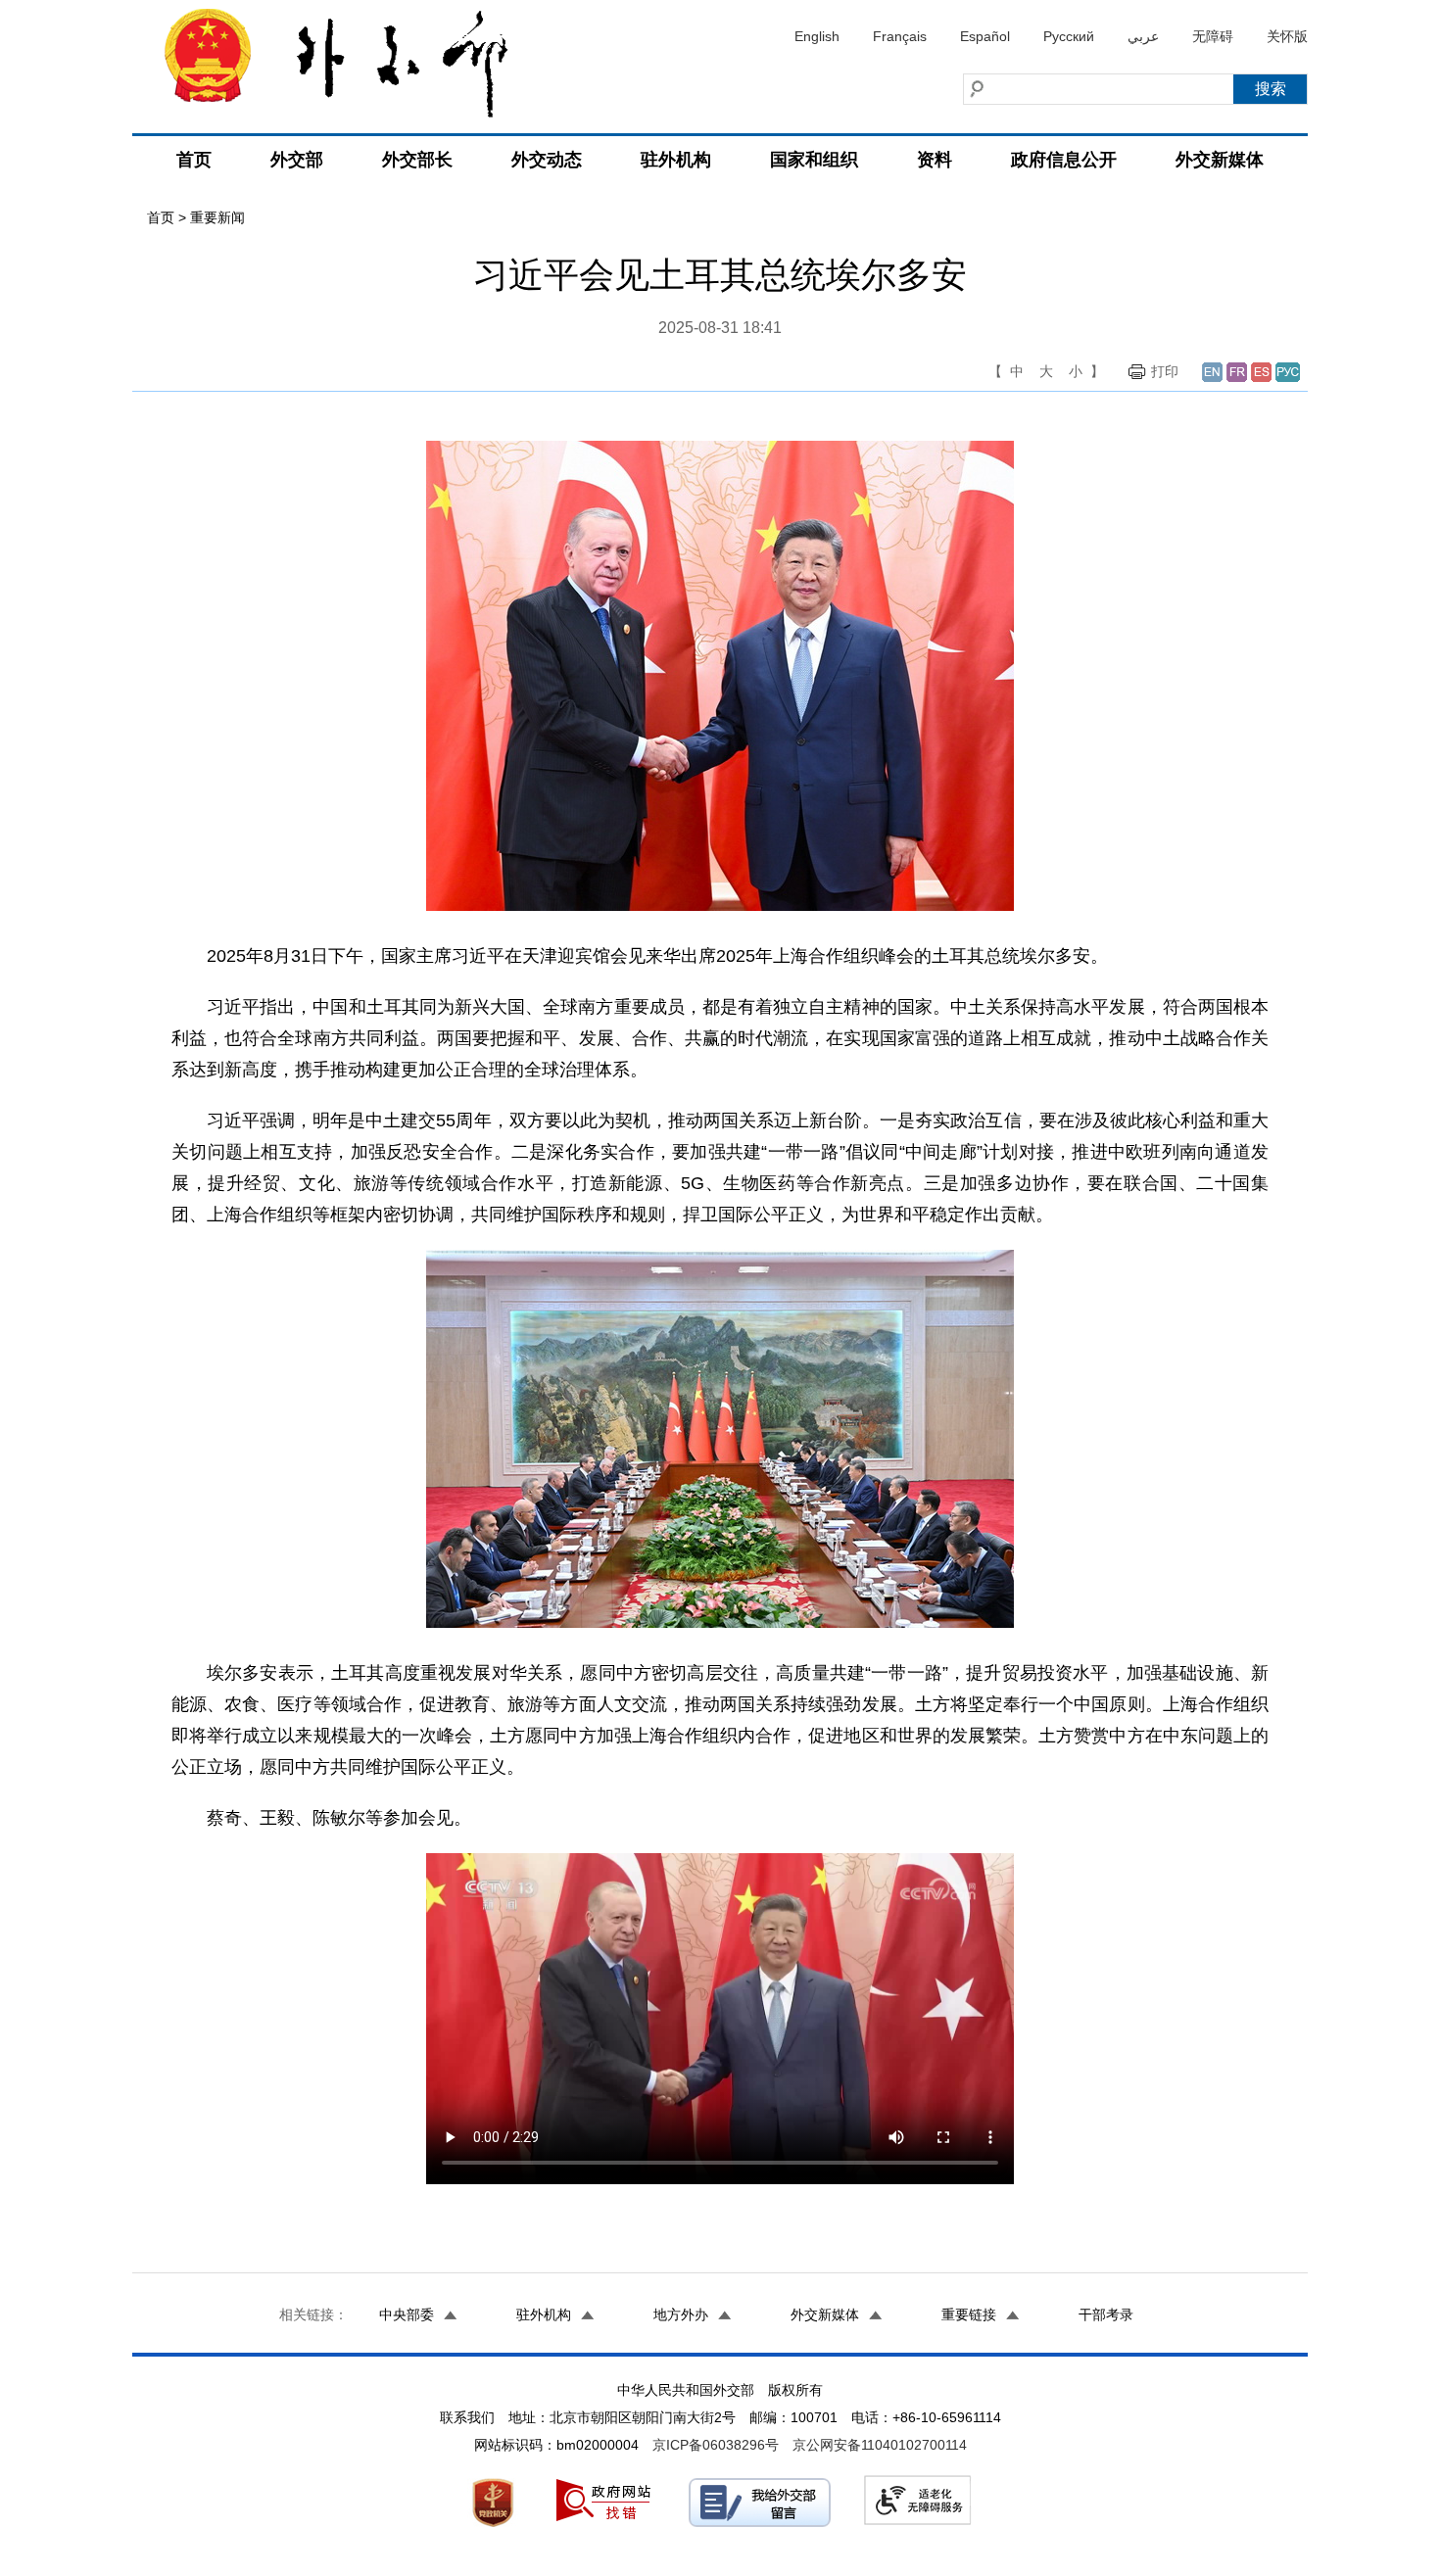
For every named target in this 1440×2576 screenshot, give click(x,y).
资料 (935, 160)
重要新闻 (217, 217)
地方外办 (681, 2314)
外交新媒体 (1220, 160)
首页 (194, 160)
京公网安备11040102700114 (880, 2445)
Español (985, 36)
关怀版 (1287, 36)
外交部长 (417, 160)
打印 (1165, 371)
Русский (1069, 36)
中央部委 (407, 2314)
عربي (1143, 36)
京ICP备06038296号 (716, 2445)
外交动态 (547, 160)
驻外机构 (676, 160)
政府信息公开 (1064, 160)
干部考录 (1106, 2314)
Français (900, 36)
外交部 (297, 160)
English (817, 36)
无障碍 (1213, 36)
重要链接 (969, 2314)
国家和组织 (814, 160)
